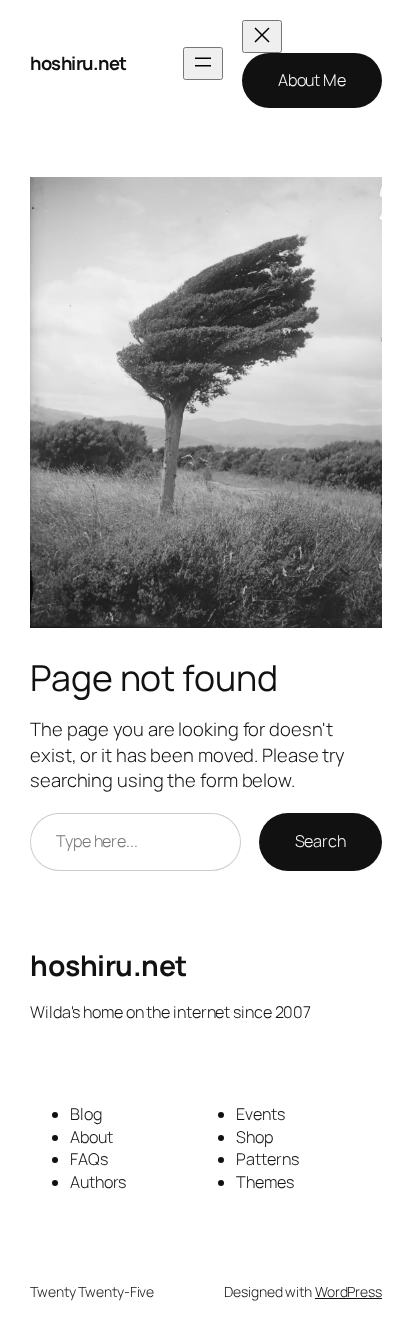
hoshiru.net (78, 63)
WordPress (348, 1291)
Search (320, 841)
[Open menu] (203, 63)
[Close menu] (262, 36)
